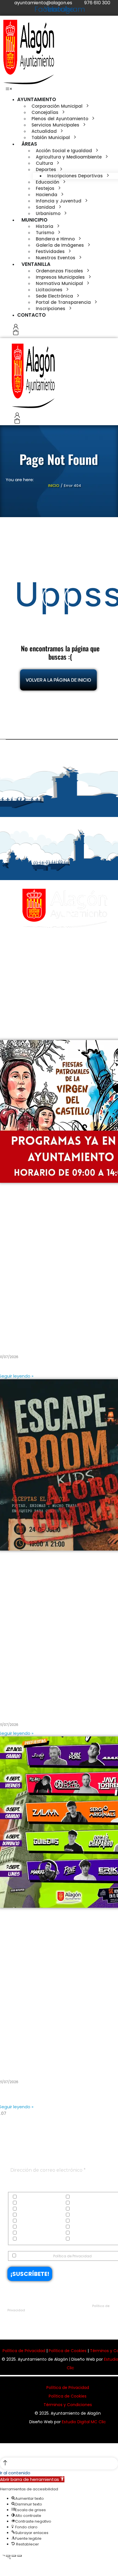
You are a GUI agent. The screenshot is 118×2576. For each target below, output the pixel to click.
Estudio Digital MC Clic (84, 2422)
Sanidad (79, 2227)
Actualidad (28, 2197)
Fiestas (24, 2215)
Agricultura (81, 2197)
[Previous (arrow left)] (2, 2566)
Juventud (79, 2221)
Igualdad (79, 2215)
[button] (9, 89)
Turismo (25, 2239)
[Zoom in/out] (19, 2556)
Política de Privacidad (72, 2256)
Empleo (77, 2209)
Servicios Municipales (37, 2233)
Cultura (24, 2203)
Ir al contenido (15, 2473)
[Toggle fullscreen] (14, 2556)
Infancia (25, 2221)
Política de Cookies (68, 2351)
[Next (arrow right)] (8, 2566)
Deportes (78, 2203)
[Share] (8, 2556)
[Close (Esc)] (2, 2556)
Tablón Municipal (86, 2233)
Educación (27, 2209)
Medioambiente (32, 2227)
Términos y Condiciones (68, 2405)
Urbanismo (81, 2239)
